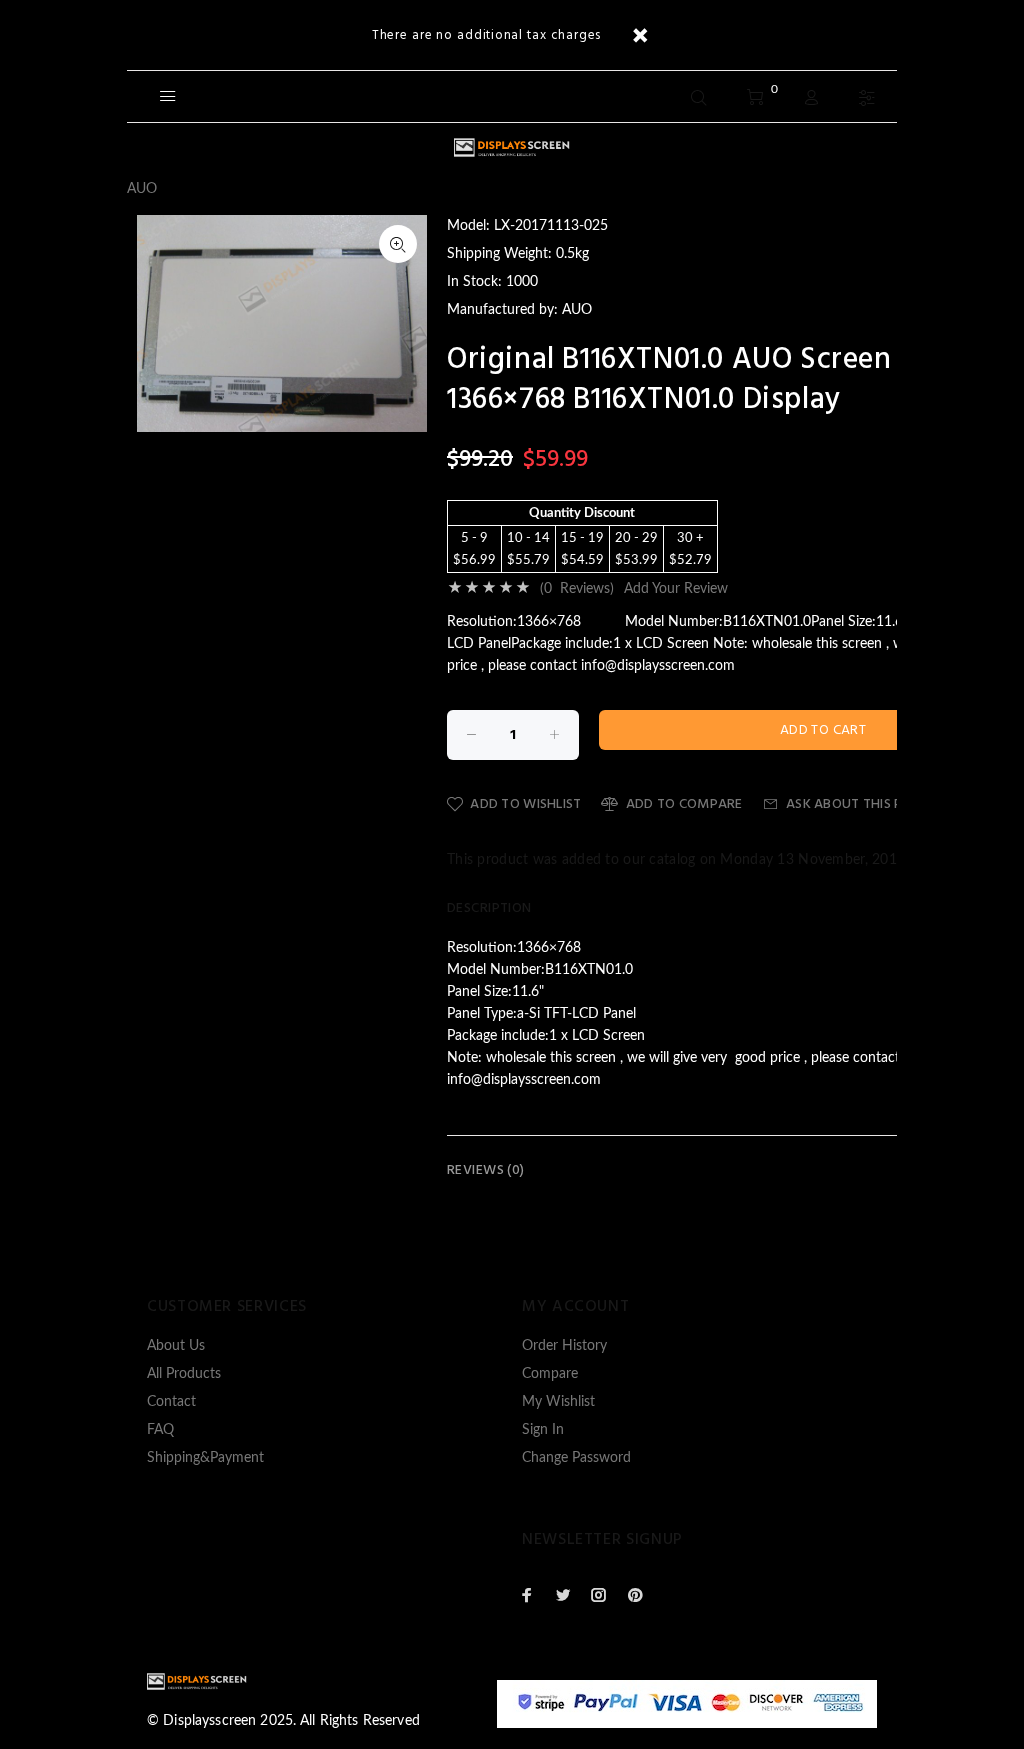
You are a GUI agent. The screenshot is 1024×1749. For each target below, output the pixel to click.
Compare (550, 1374)
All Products (184, 1374)
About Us (176, 1346)
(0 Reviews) (577, 589)
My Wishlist (558, 1402)
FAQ (160, 1430)
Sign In (543, 1430)
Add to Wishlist (525, 804)
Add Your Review (676, 589)
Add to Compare (684, 804)
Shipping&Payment (205, 1458)
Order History (564, 1346)
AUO (142, 189)
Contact (171, 1402)
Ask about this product (871, 804)
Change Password (576, 1458)
